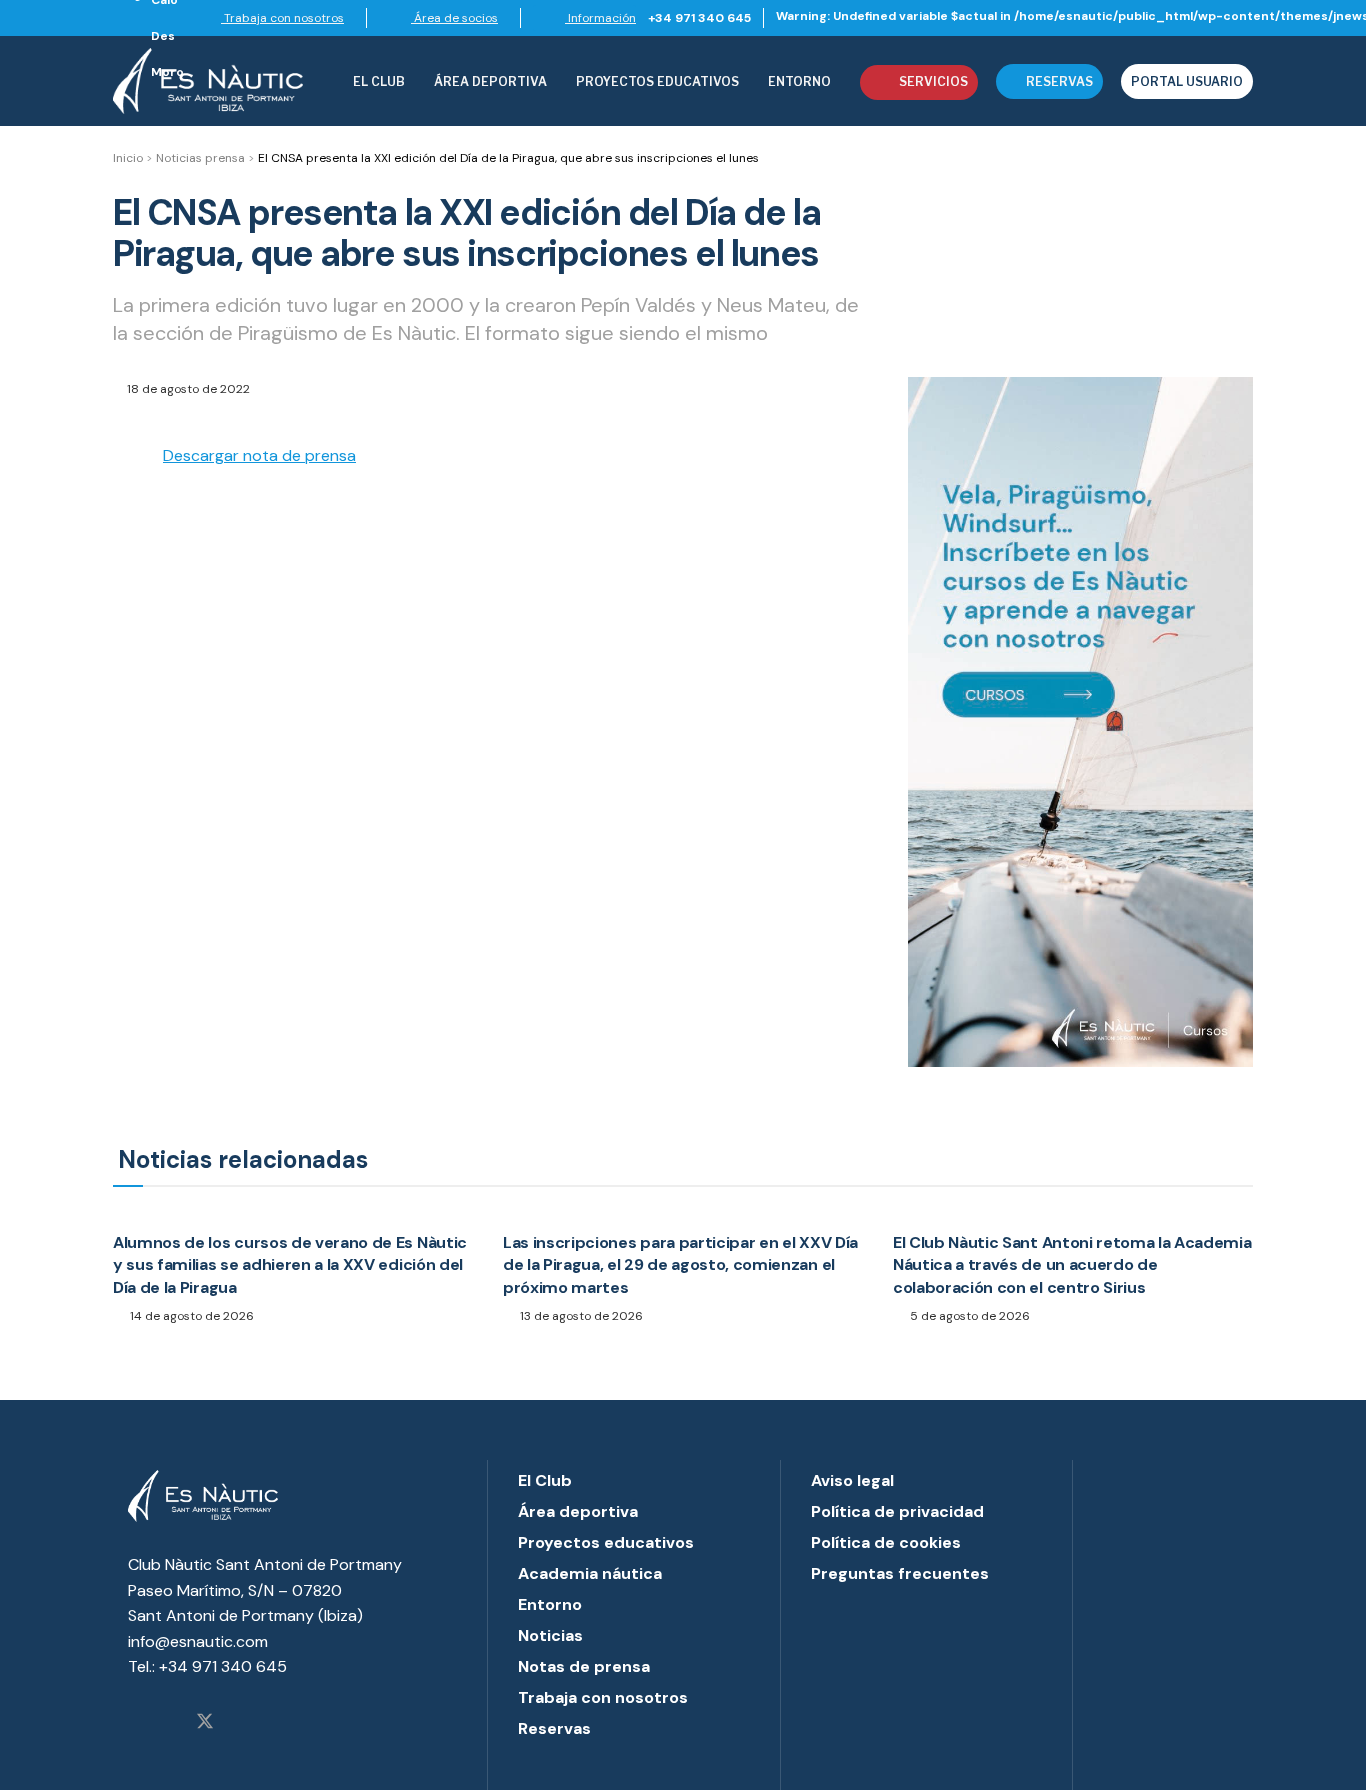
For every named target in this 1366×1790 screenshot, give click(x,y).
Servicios (933, 81)
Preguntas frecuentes (900, 1573)
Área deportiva (490, 81)
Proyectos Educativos (657, 81)
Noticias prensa (200, 158)
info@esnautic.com (198, 1641)
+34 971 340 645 (699, 18)
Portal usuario (1187, 81)
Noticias (550, 1635)
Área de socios (454, 18)
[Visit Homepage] (208, 81)
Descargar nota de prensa (259, 455)
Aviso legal (852, 1480)
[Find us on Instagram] (135, 1723)
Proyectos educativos (606, 1542)
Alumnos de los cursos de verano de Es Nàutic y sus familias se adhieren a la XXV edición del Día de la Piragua (290, 1265)
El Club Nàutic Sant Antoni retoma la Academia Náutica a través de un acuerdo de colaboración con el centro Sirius (1072, 1265)
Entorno (799, 81)
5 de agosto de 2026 (968, 1316)
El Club (379, 81)
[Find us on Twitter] (205, 1723)
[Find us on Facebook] (169, 1723)
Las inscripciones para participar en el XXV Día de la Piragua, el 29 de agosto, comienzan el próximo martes (680, 1265)
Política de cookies (886, 1542)
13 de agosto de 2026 (580, 1316)
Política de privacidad (897, 1511)
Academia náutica (590, 1573)
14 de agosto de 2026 (190, 1316)
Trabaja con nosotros (282, 18)
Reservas (1059, 81)
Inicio (128, 158)
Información (600, 18)
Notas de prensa (584, 1666)
